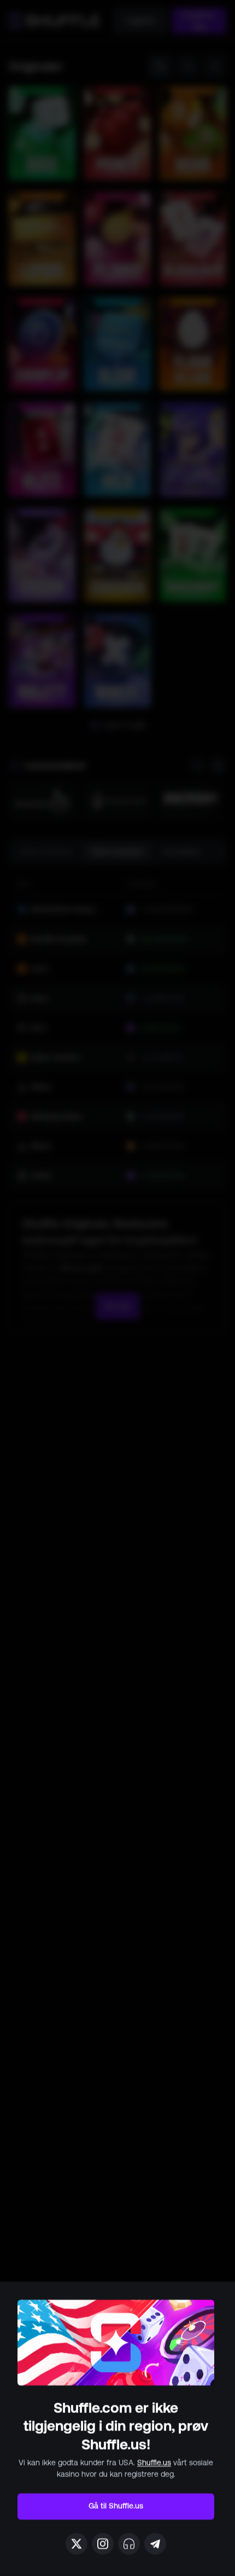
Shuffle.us (154, 2463)
